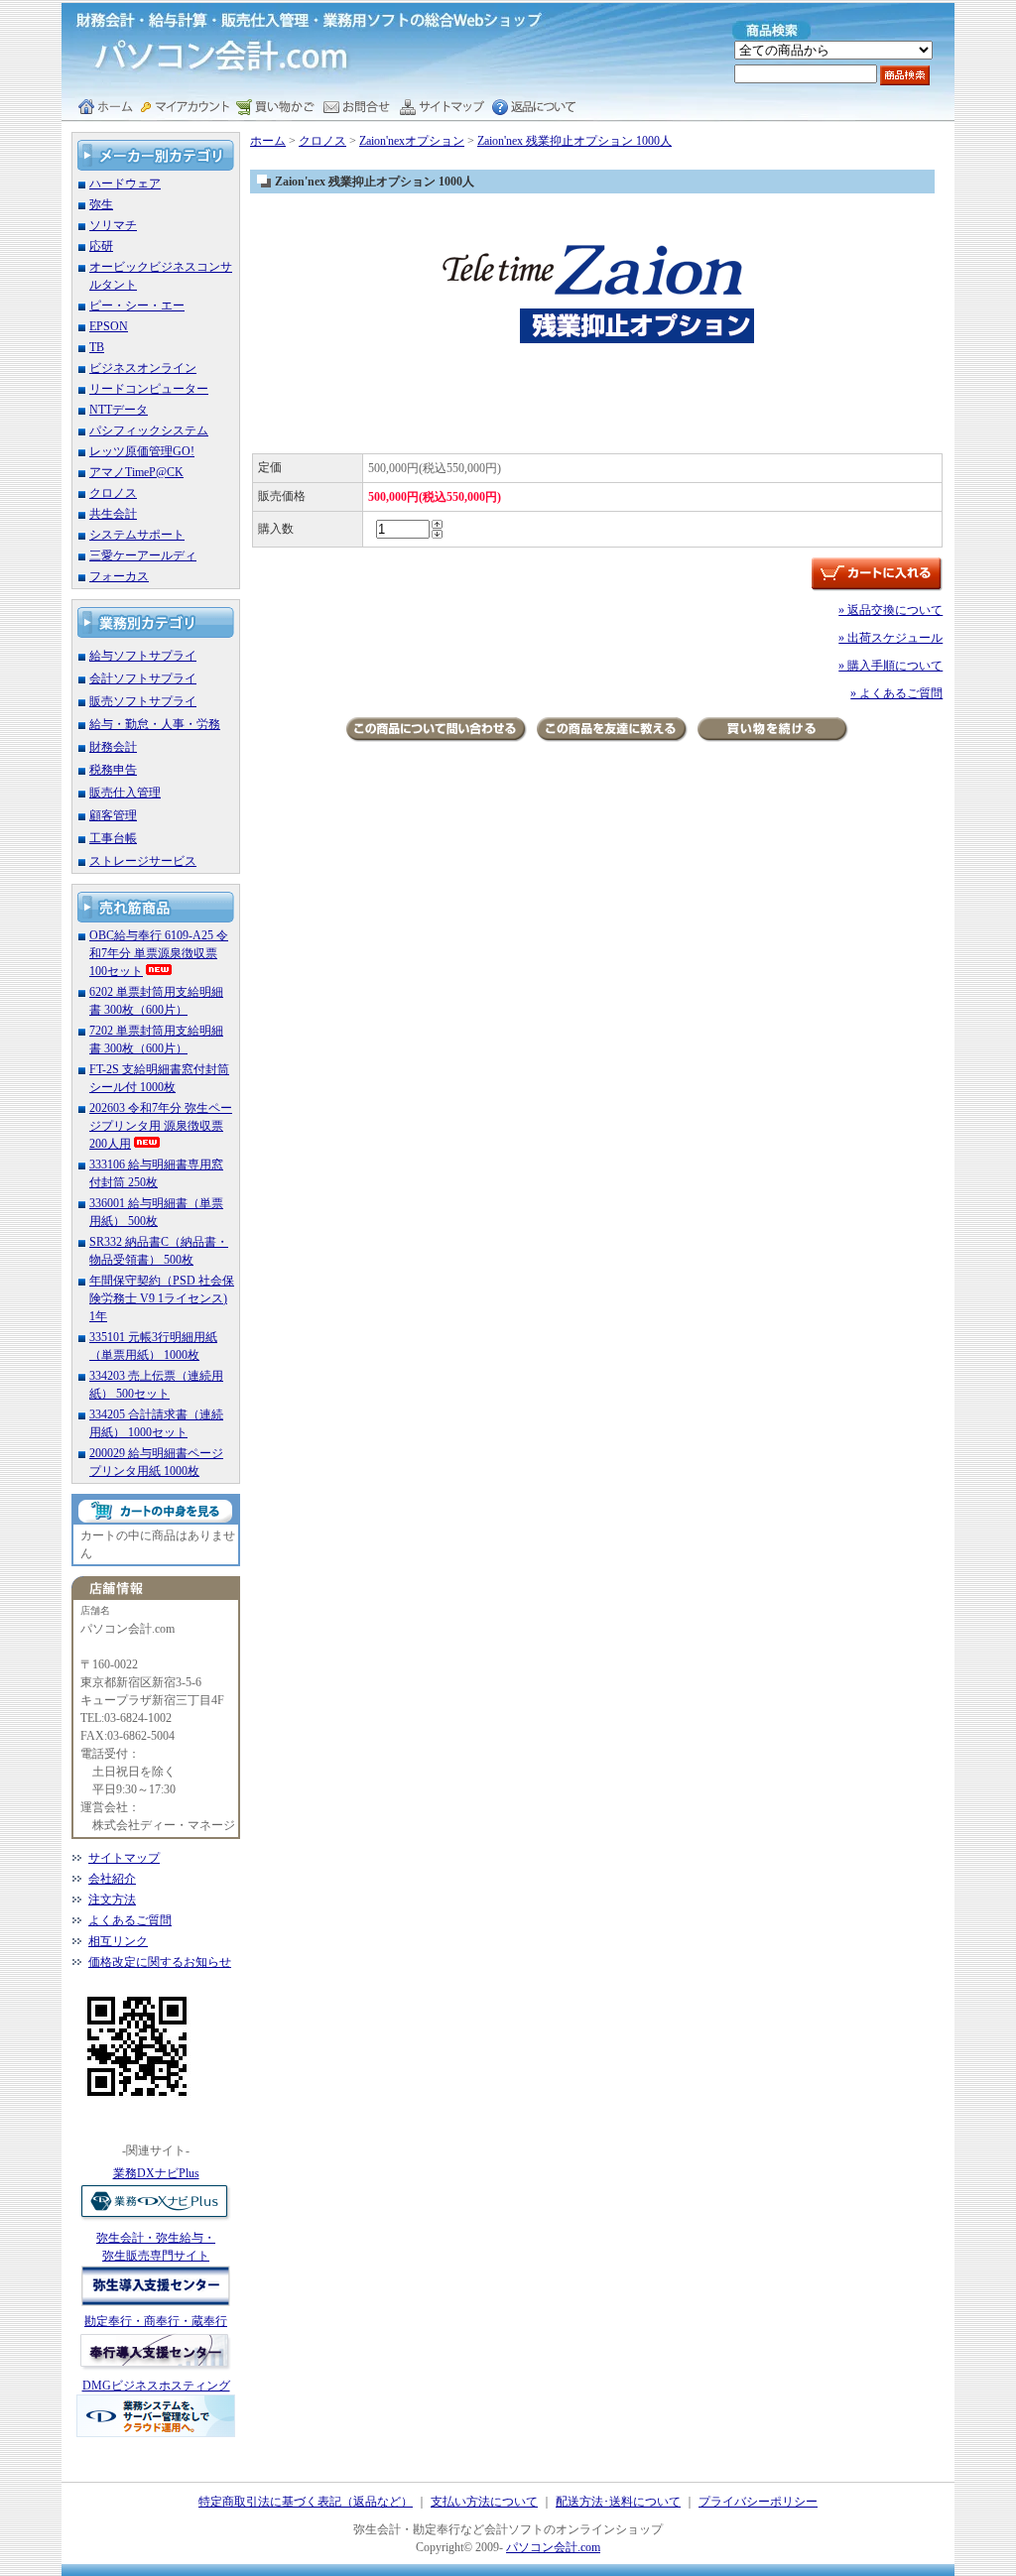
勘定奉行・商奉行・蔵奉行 (156, 2321)
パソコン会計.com (553, 2547)
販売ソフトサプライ (143, 701)
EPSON (109, 326)
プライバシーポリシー (758, 2502)
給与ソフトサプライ (143, 656)
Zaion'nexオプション (412, 141)
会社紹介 (112, 1879)
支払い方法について (484, 2502)
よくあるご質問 (130, 1920)
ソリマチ (113, 225)
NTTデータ (119, 410)
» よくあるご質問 (896, 693)
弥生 (101, 204)
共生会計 (113, 514)
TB (97, 347)
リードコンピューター (149, 389)
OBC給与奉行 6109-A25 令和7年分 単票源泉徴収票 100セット (159, 953)
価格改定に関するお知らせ (160, 1962)
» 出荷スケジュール (890, 638)
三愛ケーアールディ (143, 555)
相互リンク (118, 1941)
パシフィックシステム (149, 430)
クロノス (113, 493)
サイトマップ (124, 1858)
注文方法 (112, 1900)
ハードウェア (125, 184)
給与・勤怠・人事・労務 (155, 724)
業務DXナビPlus (156, 2173)
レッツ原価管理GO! (142, 451)
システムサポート (137, 535)
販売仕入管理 (125, 793)
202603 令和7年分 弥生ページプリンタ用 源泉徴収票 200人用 (161, 1126)
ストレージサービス (143, 861)
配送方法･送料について (618, 2502)
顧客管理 (113, 815)
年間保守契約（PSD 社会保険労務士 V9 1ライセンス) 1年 (162, 1298)
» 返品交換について (890, 610)
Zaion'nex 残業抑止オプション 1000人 (574, 141)
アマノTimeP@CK (136, 472)
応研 (101, 246)
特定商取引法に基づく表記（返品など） (306, 2502)
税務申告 (113, 770)
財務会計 (113, 747)
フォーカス (119, 576)
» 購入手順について (890, 666)
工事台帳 (113, 838)
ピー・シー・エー (137, 306)
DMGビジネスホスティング (156, 2386)
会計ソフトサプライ (143, 678)
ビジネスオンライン (143, 368)
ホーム (268, 141)
